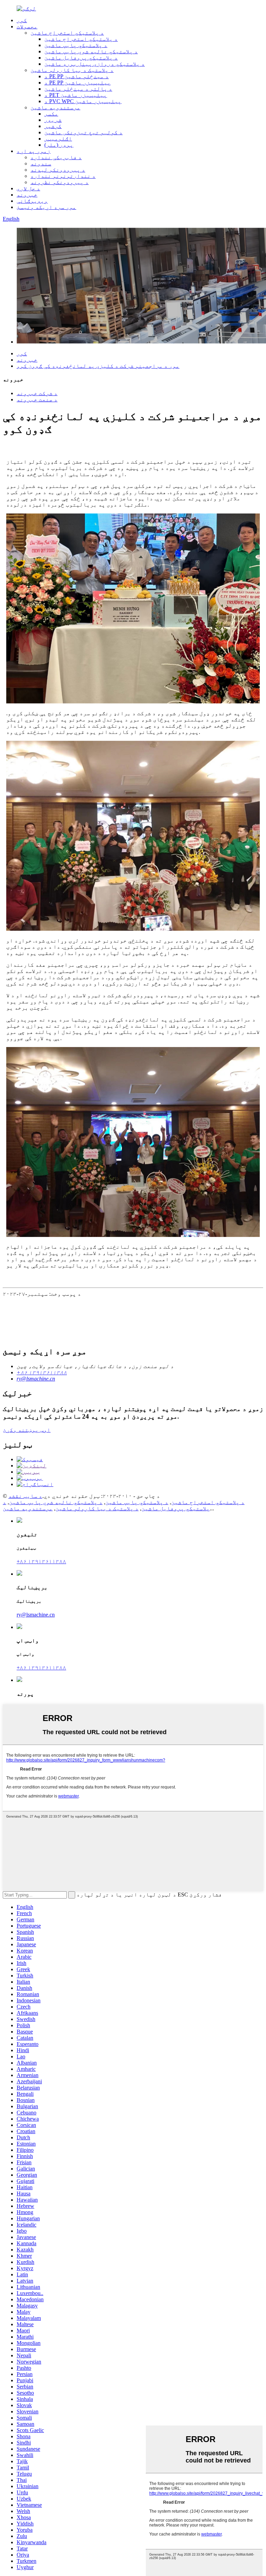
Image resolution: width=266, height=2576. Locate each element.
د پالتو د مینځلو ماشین (78, 89)
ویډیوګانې (32, 201)
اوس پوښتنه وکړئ (27, 1430)
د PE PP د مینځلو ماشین (77, 76)
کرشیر (53, 126)
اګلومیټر (58, 139)
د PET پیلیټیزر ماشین (76, 95)
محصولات (27, 26)
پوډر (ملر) (59, 145)
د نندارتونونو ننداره (63, 176)
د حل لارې (28, 188)
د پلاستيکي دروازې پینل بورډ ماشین (95, 64)
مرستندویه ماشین (55, 107)
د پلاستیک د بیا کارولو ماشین (72, 70)
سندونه (41, 163)
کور (22, 20)
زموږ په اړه (34, 151)
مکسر (51, 114)
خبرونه (27, 195)
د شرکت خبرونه (37, 393)
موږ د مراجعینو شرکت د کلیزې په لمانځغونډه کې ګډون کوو (98, 366)
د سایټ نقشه (25, 1496)
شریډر (53, 120)
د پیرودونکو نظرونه (60, 182)
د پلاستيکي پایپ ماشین (76, 45)
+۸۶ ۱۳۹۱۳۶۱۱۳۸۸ (41, 1561)
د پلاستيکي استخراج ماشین (67, 33)
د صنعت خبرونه (37, 399)
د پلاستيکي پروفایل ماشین (81, 58)
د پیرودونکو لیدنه (58, 170)
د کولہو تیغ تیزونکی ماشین (83, 132)
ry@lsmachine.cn (36, 1615)
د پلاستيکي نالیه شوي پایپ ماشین (91, 51)
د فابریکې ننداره (56, 157)
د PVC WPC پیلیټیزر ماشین (83, 101)
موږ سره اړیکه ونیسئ (46, 207)
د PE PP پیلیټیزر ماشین (78, 83)
